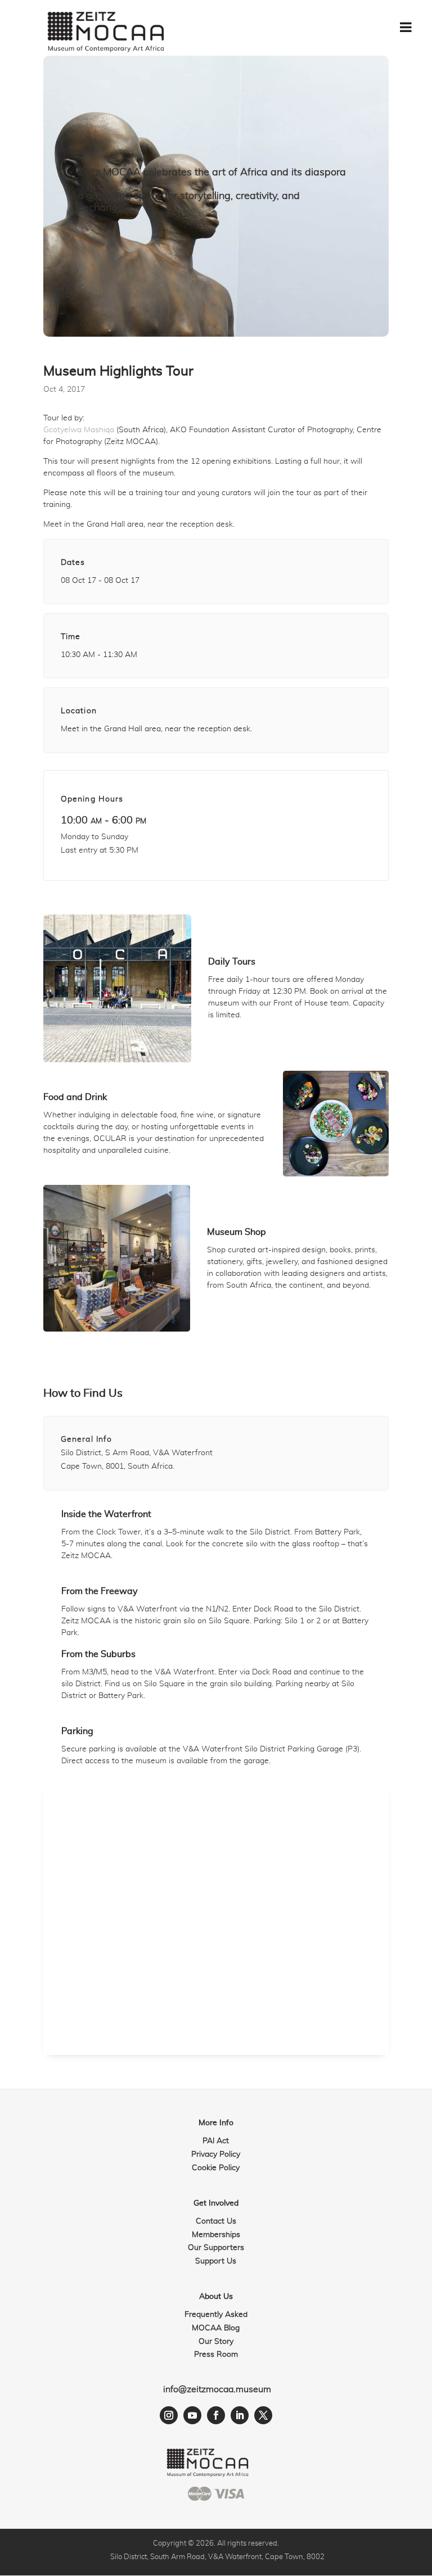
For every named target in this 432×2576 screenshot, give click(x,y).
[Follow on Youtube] (192, 2415)
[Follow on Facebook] (216, 2415)
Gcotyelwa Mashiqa (79, 430)
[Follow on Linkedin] (240, 2415)
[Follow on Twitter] (263, 2415)
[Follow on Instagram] (169, 2415)
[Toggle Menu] (406, 27)
